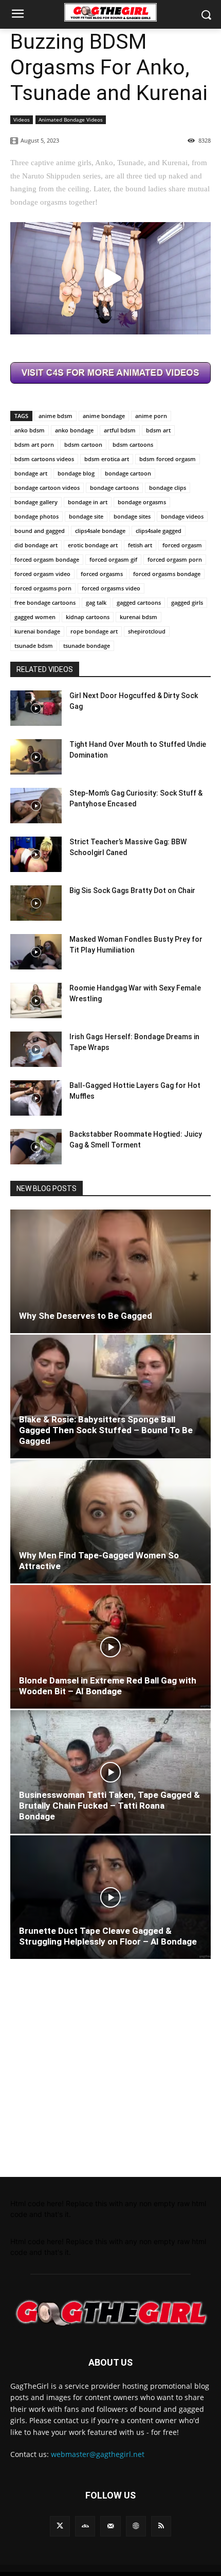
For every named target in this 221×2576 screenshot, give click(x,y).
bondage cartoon (128, 473)
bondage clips (168, 488)
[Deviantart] (85, 2526)
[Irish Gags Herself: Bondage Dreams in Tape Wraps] (36, 1049)
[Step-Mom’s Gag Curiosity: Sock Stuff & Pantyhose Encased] (36, 806)
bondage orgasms (142, 502)
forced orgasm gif (113, 559)
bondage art (31, 473)
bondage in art (88, 502)
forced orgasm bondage (47, 559)
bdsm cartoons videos (44, 459)
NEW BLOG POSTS (47, 1188)
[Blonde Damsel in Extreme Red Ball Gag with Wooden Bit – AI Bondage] (110, 1647)
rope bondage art (94, 631)
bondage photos (36, 516)
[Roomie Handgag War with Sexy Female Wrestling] (36, 1000)
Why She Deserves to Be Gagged (86, 1316)
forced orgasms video (111, 588)
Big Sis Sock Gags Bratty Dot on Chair (132, 890)
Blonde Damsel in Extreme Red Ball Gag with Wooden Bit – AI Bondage (108, 1686)
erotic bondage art (93, 545)
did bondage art (36, 545)
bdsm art (158, 430)
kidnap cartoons (88, 617)
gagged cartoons (139, 602)
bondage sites (132, 516)
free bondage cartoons (45, 602)
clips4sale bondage (100, 531)
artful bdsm (120, 430)
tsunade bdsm (34, 646)
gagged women (35, 617)
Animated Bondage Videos (71, 120)
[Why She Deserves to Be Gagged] (110, 1271)
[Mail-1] (110, 2526)
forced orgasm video (42, 574)
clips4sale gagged (159, 531)
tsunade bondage (87, 646)
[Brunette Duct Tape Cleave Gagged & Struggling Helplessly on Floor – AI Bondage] (110, 1897)
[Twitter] (60, 2526)
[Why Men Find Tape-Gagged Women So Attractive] (110, 1522)
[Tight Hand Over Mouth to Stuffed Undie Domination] (36, 757)
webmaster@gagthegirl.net (98, 2454)
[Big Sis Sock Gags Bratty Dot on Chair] (36, 903)
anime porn (151, 416)
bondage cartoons (114, 488)
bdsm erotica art (107, 459)
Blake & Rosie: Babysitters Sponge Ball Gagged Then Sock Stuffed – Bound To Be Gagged (106, 1430)
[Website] (136, 2526)
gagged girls (187, 602)
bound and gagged (40, 531)
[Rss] (161, 2526)
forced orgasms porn (43, 588)
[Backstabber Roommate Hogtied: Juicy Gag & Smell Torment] (36, 1147)
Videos (22, 120)
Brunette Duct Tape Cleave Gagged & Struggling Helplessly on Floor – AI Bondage (108, 1936)
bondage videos (182, 516)
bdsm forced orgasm (168, 459)
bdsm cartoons (133, 444)
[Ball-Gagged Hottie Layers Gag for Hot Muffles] (36, 1098)
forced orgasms (102, 574)
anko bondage (74, 430)
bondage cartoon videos (47, 488)
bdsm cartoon (83, 444)
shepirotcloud (147, 631)
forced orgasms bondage (167, 574)
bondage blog (76, 473)
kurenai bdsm (139, 617)
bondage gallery (36, 502)
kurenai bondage (37, 631)
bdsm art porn (34, 444)
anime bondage (104, 416)
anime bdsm (56, 416)
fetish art (140, 545)
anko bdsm (30, 430)
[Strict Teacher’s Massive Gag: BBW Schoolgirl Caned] (36, 854)
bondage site (86, 516)
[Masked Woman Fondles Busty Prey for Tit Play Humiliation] (36, 952)
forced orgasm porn (175, 559)
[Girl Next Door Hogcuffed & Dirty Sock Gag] (36, 708)
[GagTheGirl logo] (110, 2313)
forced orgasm (182, 545)
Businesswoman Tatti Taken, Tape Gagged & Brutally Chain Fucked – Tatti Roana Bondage (109, 1806)
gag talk (96, 602)
